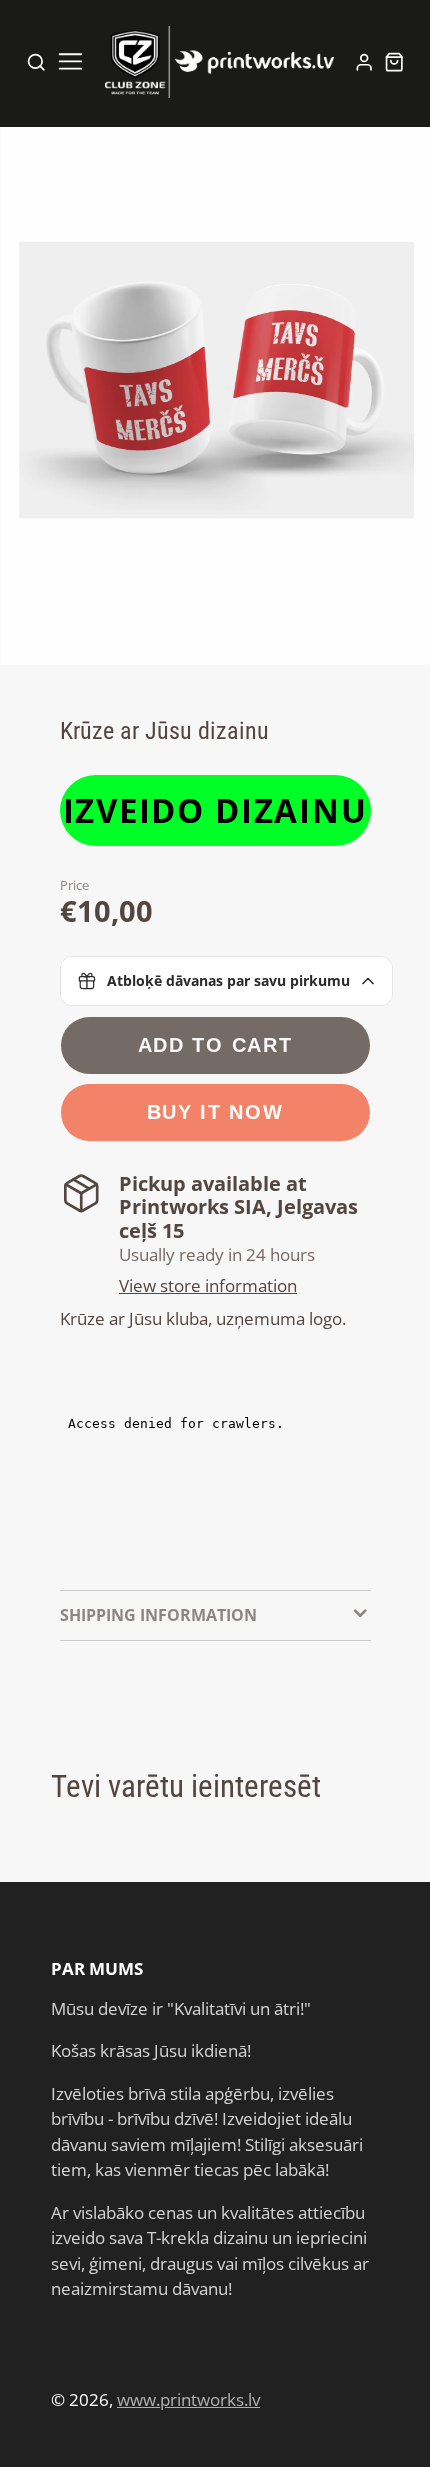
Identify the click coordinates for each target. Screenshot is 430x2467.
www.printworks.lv (188, 2399)
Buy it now (215, 1112)
